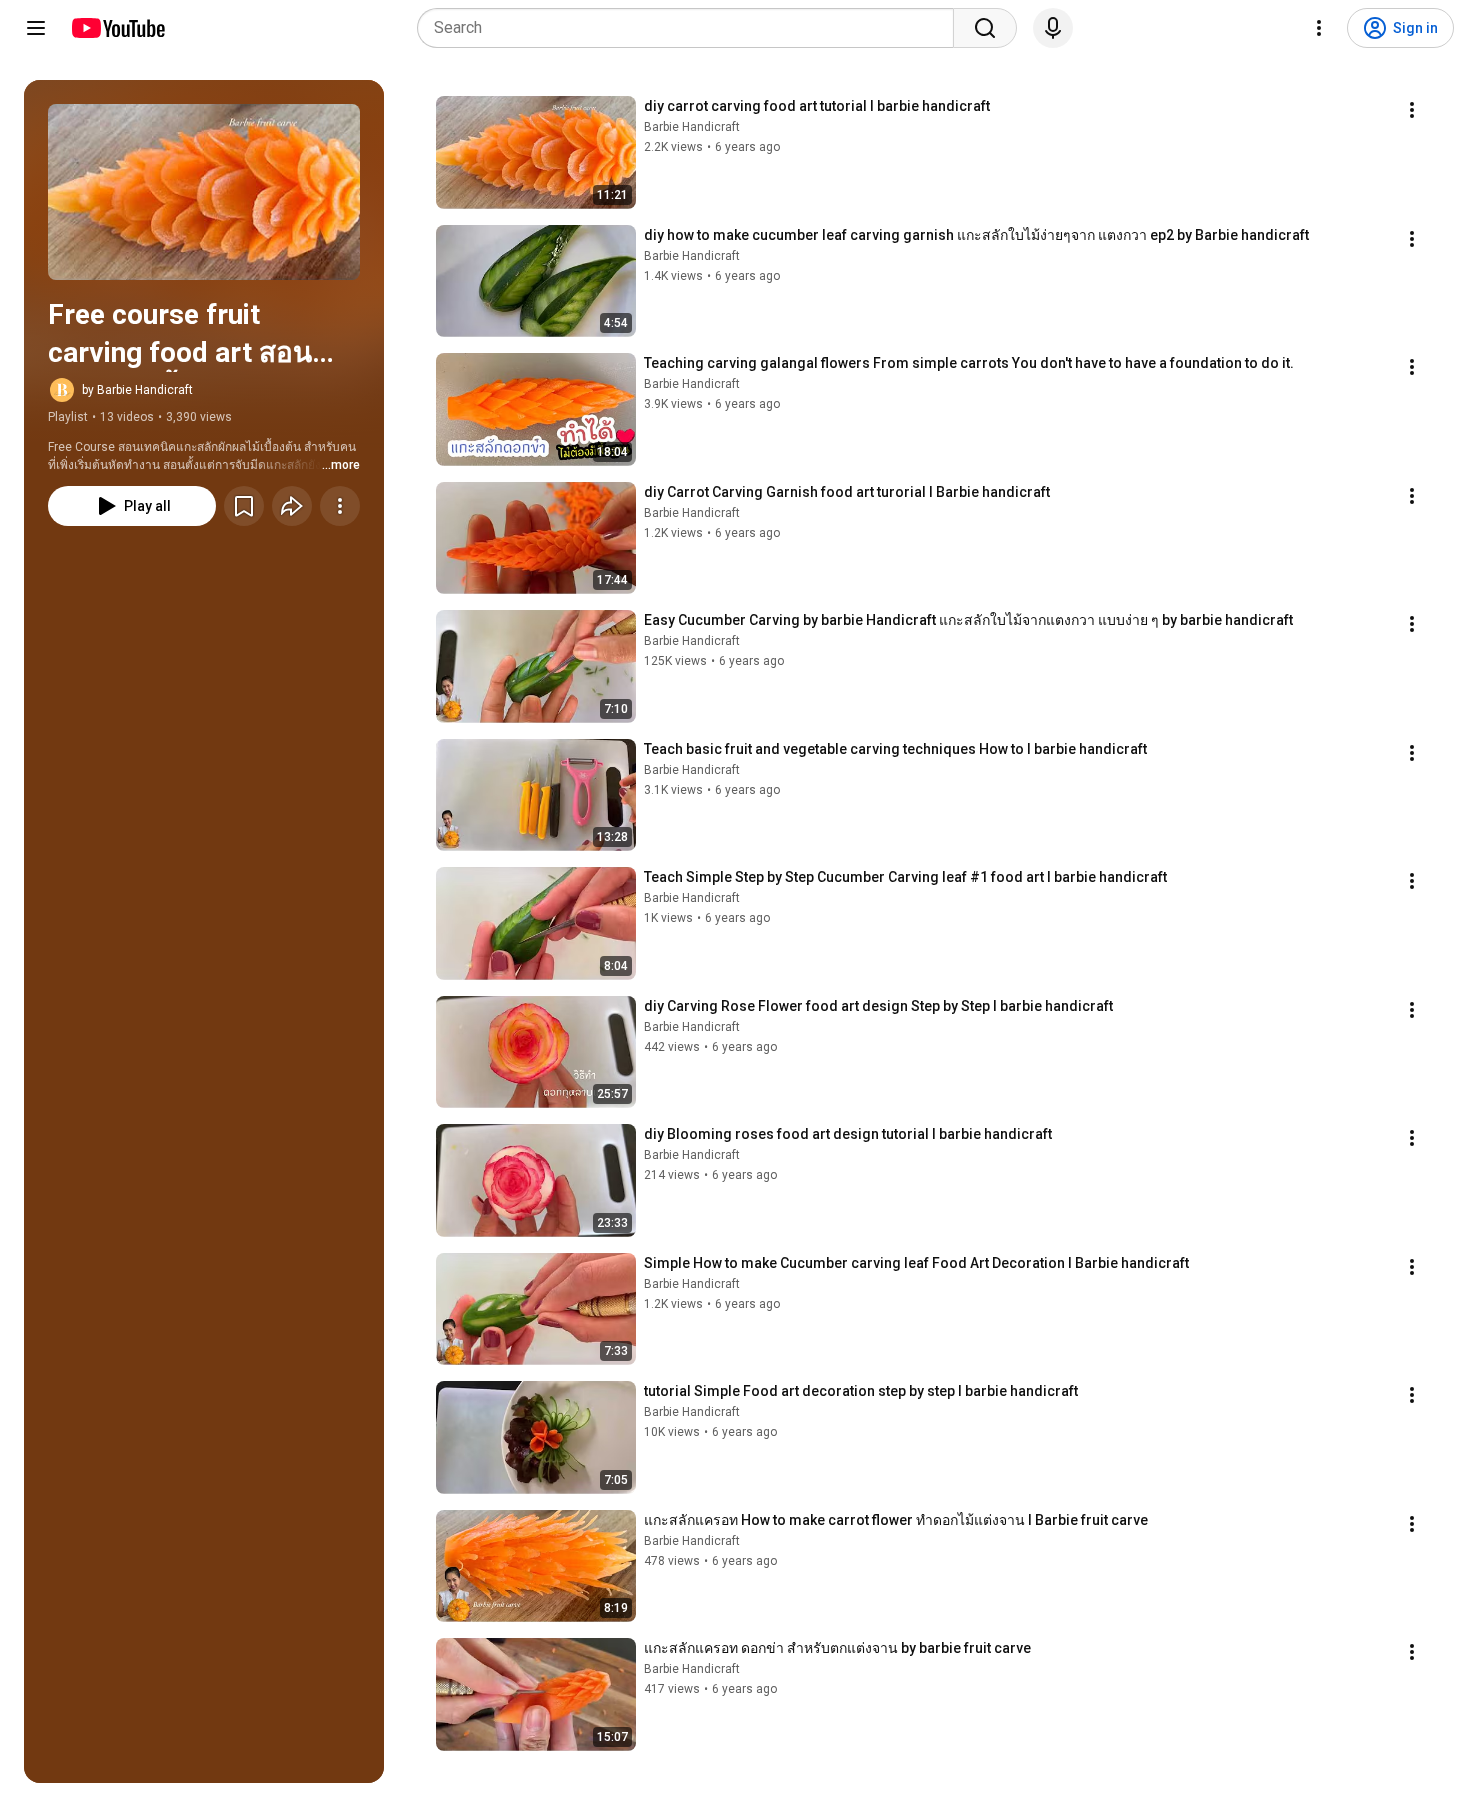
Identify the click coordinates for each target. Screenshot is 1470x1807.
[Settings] (1319, 28)
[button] (204, 192)
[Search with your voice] (1053, 28)
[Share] (292, 506)
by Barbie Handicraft (137, 390)
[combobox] (691, 28)
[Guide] (36, 28)
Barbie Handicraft (692, 127)
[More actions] (340, 506)
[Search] (985, 28)
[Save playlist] (244, 506)
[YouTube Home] (117, 28)
